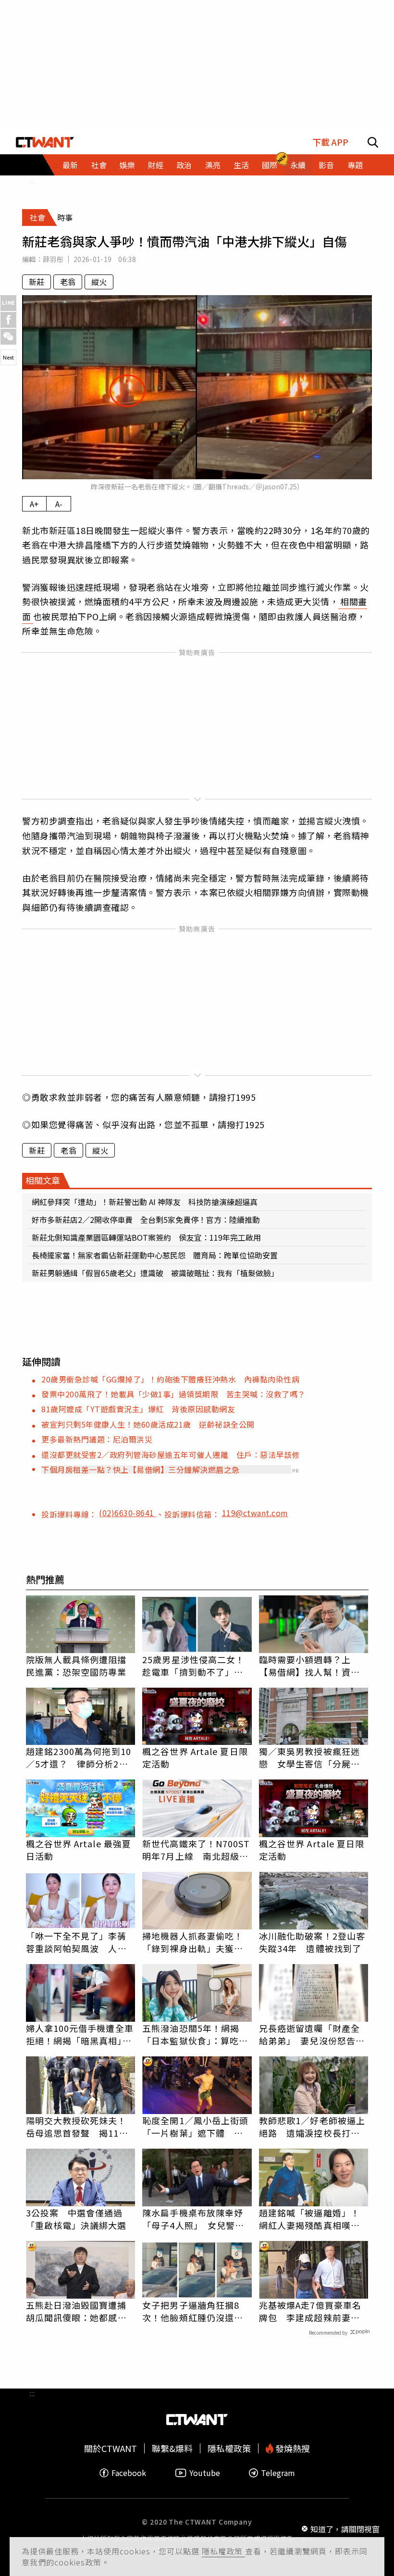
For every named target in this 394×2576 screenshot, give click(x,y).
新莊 (37, 282)
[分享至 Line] (8, 303)
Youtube (205, 2473)
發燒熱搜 (292, 2448)
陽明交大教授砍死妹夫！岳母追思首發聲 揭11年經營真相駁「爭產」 (77, 2127)
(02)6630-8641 (128, 1513)
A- (59, 504)
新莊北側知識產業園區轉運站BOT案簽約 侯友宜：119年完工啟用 (146, 1237)
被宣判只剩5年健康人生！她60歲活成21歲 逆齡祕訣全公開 (148, 1424)
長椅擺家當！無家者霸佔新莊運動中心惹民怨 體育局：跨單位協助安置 (155, 1255)
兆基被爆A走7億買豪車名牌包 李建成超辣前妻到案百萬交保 (310, 2311)
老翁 (68, 282)
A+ (34, 504)
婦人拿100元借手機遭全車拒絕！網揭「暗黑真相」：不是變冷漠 (80, 2034)
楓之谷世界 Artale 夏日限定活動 (195, 1757)
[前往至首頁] (45, 142)
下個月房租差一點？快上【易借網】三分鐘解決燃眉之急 (141, 1469)
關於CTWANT (111, 2448)
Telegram (278, 2473)
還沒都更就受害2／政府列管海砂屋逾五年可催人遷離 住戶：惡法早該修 (171, 1455)
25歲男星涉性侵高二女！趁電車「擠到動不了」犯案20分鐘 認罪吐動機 (193, 1666)
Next (8, 357)
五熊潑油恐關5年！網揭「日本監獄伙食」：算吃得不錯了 (195, 2034)
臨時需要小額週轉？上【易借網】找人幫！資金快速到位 (309, 1666)
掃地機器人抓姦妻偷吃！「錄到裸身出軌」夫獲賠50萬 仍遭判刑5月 (193, 1942)
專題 (355, 165)
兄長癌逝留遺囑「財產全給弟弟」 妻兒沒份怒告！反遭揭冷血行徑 (312, 2034)
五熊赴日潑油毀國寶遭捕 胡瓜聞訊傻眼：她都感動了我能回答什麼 (81, 2311)
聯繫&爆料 (172, 2448)
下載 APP (330, 142)
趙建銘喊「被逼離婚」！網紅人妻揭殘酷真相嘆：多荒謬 (309, 2219)
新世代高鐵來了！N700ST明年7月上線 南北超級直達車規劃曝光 (196, 1850)
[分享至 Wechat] (8, 337)
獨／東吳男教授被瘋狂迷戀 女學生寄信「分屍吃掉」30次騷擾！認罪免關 (310, 1757)
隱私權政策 (223, 2551)
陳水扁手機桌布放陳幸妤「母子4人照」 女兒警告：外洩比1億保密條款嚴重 (195, 2219)
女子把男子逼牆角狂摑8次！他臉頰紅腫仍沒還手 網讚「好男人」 (197, 2311)
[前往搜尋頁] (373, 142)
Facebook (129, 2473)
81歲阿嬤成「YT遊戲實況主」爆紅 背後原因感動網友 (138, 1409)
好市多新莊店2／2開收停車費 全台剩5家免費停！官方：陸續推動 (146, 1220)
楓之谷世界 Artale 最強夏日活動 (79, 1850)
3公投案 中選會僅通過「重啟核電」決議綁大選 (76, 2219)
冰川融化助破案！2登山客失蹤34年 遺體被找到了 (312, 1942)
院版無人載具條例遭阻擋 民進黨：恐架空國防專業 (81, 1666)
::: (32, 180)
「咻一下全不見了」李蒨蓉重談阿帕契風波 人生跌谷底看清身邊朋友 (76, 1942)
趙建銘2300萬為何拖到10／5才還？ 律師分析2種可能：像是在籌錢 (79, 1757)
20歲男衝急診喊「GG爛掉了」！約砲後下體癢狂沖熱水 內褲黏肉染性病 (170, 1379)
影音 (326, 165)
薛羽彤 (53, 259)
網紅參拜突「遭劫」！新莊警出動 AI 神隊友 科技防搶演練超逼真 (145, 1202)
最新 (70, 165)
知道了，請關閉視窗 (345, 2529)
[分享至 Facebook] (8, 320)
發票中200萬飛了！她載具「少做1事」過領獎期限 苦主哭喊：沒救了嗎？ (173, 1394)
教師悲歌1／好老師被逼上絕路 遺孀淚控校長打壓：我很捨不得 (312, 2127)
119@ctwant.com (255, 1513)
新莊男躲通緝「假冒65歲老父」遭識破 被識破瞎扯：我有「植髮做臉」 (155, 1273)
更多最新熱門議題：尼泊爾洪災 (97, 1439)
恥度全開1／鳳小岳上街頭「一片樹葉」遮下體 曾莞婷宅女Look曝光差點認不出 (195, 2127)
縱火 (99, 282)
